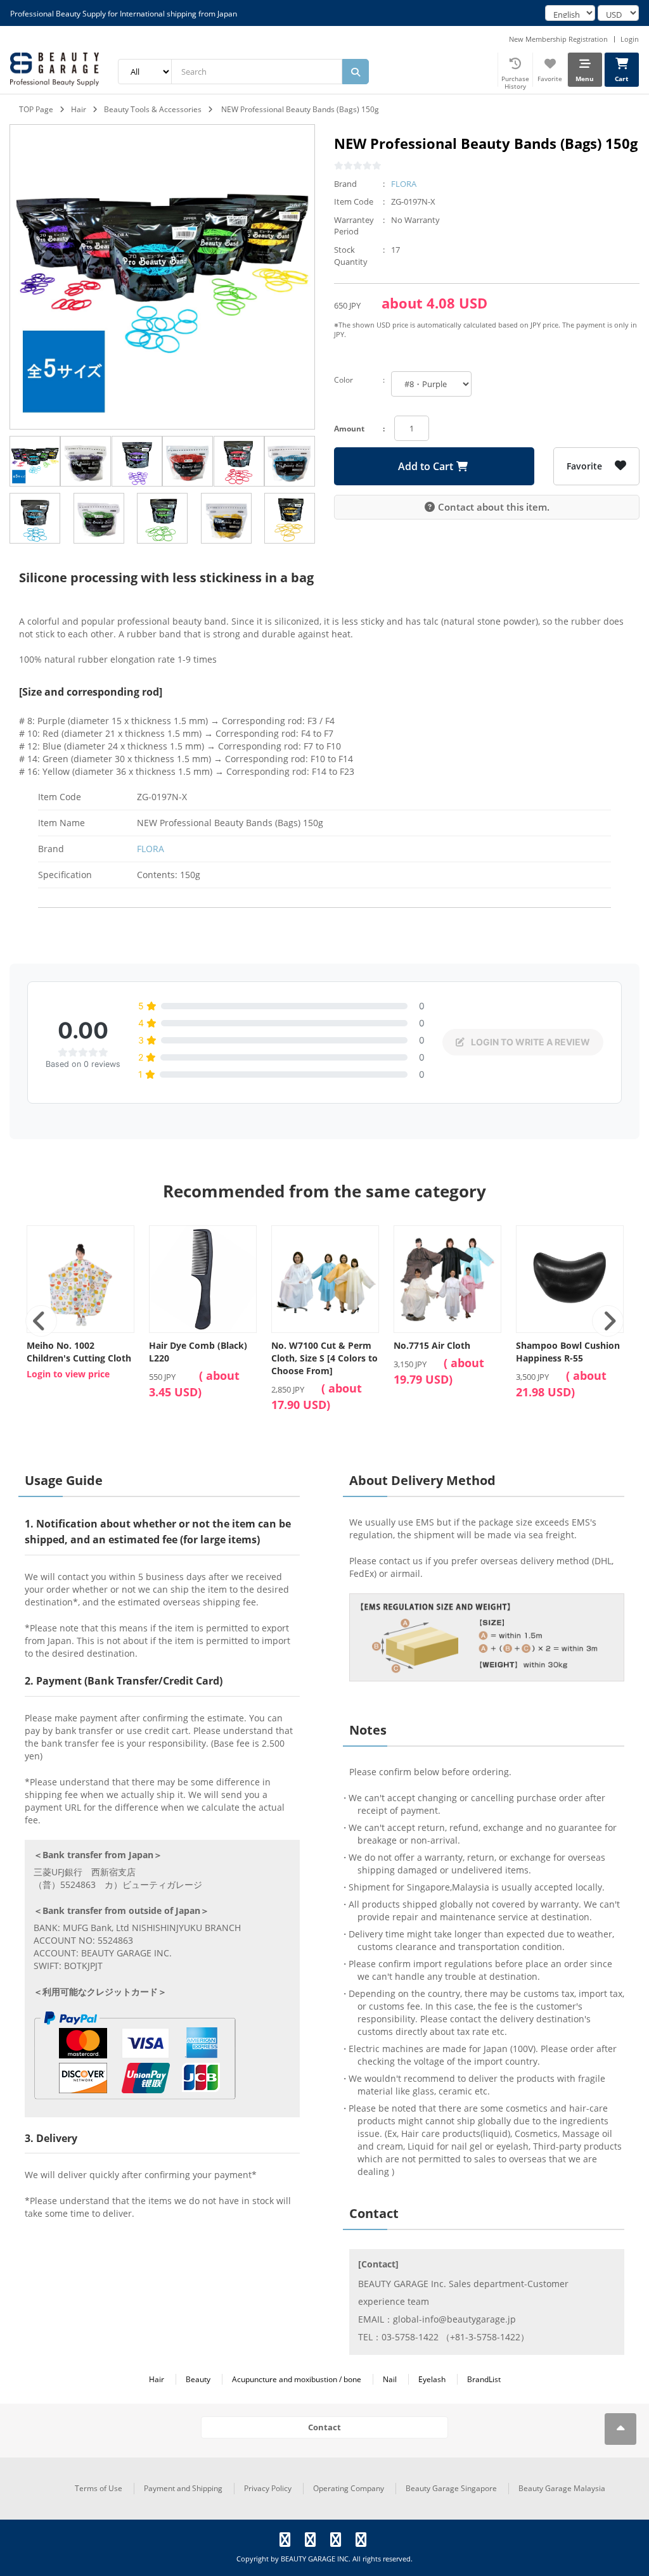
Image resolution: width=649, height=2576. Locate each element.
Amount (349, 429)
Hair (79, 109)
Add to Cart (426, 466)
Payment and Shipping (183, 2488)
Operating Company (349, 2488)
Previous (41, 1321)
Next (608, 1321)
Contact (324, 2427)
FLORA (404, 184)
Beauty (198, 2379)
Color (344, 380)
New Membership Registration (558, 39)
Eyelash (432, 2379)
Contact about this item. (494, 507)
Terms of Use (99, 2488)
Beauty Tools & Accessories (153, 109)
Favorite (584, 466)
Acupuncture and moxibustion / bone (297, 2379)
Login (630, 39)
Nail (390, 2379)
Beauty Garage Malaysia (562, 2488)
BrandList (484, 2379)
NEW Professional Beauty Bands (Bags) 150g (300, 109)
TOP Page (36, 109)
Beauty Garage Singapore (451, 2488)
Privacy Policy (268, 2488)
